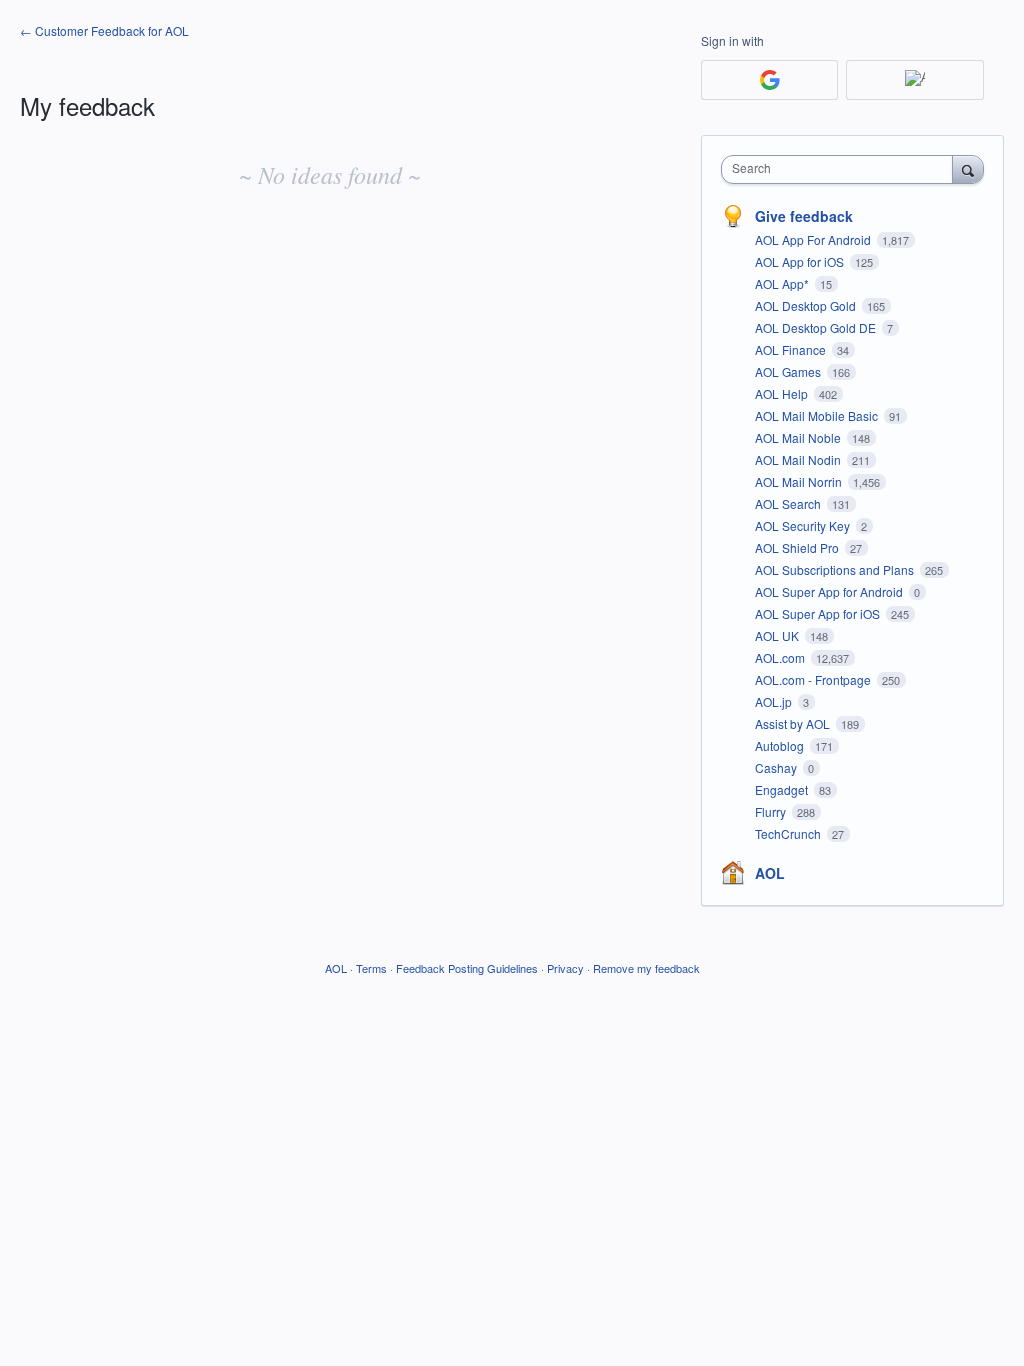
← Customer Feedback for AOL (104, 30)
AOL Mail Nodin (799, 459)
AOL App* (783, 283)
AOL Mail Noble (799, 437)
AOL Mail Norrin (800, 481)
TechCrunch (789, 833)
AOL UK (778, 635)
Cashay (777, 767)
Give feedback (804, 216)
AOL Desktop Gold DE (817, 327)
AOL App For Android (814, 239)
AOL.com (781, 657)
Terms (371, 968)
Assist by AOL (794, 723)
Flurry (772, 811)
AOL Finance (792, 349)
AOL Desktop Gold (807, 305)
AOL (770, 873)
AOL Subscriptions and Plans (836, 569)
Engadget (783, 789)
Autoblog (781, 745)
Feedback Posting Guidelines (467, 968)
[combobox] (841, 169)
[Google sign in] (769, 80)
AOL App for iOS (801, 261)
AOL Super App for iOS (819, 613)
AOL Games (789, 371)
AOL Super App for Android (830, 591)
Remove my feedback (646, 968)
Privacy (565, 968)
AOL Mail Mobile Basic (818, 415)
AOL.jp (775, 701)
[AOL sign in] (914, 80)
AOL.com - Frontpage (814, 679)
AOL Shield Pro (798, 547)
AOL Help (783, 393)
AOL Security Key (804, 525)
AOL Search (789, 503)
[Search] (968, 169)
